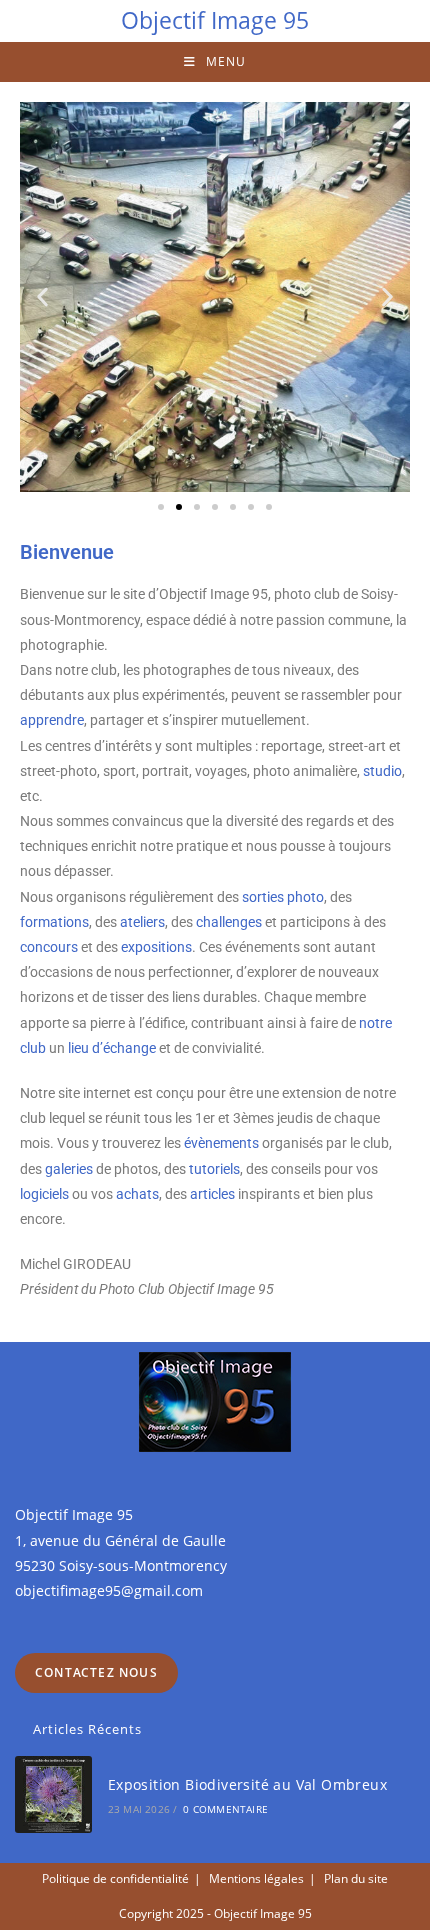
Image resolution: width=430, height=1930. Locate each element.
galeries (69, 1169)
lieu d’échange (112, 1048)
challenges (229, 922)
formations (54, 922)
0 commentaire (225, 1809)
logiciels (44, 1194)
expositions (156, 947)
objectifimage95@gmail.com (109, 1590)
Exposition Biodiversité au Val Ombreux (247, 1784)
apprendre (52, 720)
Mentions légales (256, 1878)
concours (49, 947)
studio (382, 771)
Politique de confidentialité (115, 1878)
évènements (221, 1143)
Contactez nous (96, 1672)
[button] (42, 297)
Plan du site (356, 1878)
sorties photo (283, 897)
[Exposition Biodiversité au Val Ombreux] (53, 1794)
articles (212, 1194)
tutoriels (214, 1169)
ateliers (142, 922)
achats (137, 1194)
